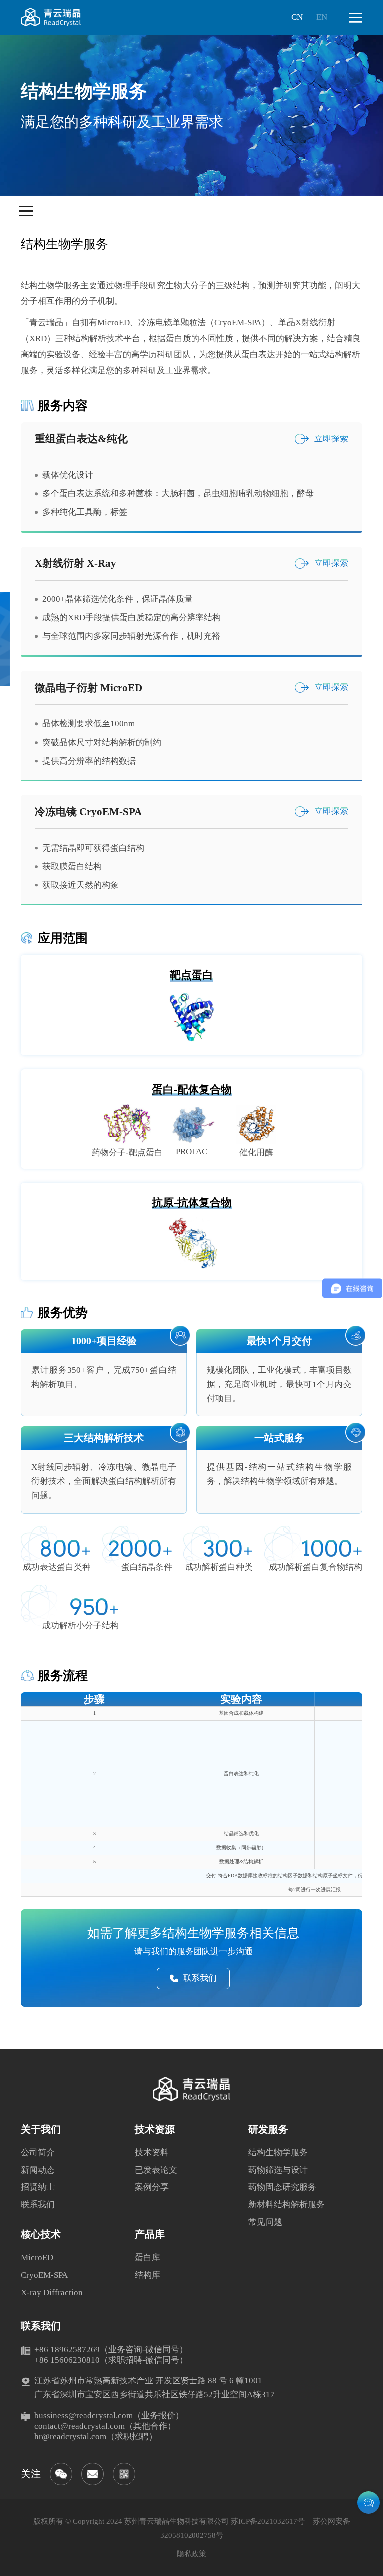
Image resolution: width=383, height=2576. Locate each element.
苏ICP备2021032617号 (268, 2521)
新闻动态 (38, 2170)
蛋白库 (147, 2258)
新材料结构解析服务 (287, 2205)
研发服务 (268, 2129)
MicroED (37, 2258)
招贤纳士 (38, 2187)
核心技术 (41, 2234)
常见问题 (265, 2222)
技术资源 (155, 2129)
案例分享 (152, 2187)
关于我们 (41, 2129)
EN (322, 17)
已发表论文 (156, 2170)
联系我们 (38, 2205)
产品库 (150, 2234)
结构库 (147, 2275)
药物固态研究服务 (282, 2187)
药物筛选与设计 (278, 2170)
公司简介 (38, 2152)
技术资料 (152, 2152)
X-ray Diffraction (52, 2292)
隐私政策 (191, 2554)
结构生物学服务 (278, 2152)
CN (297, 17)
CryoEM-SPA (44, 2275)
